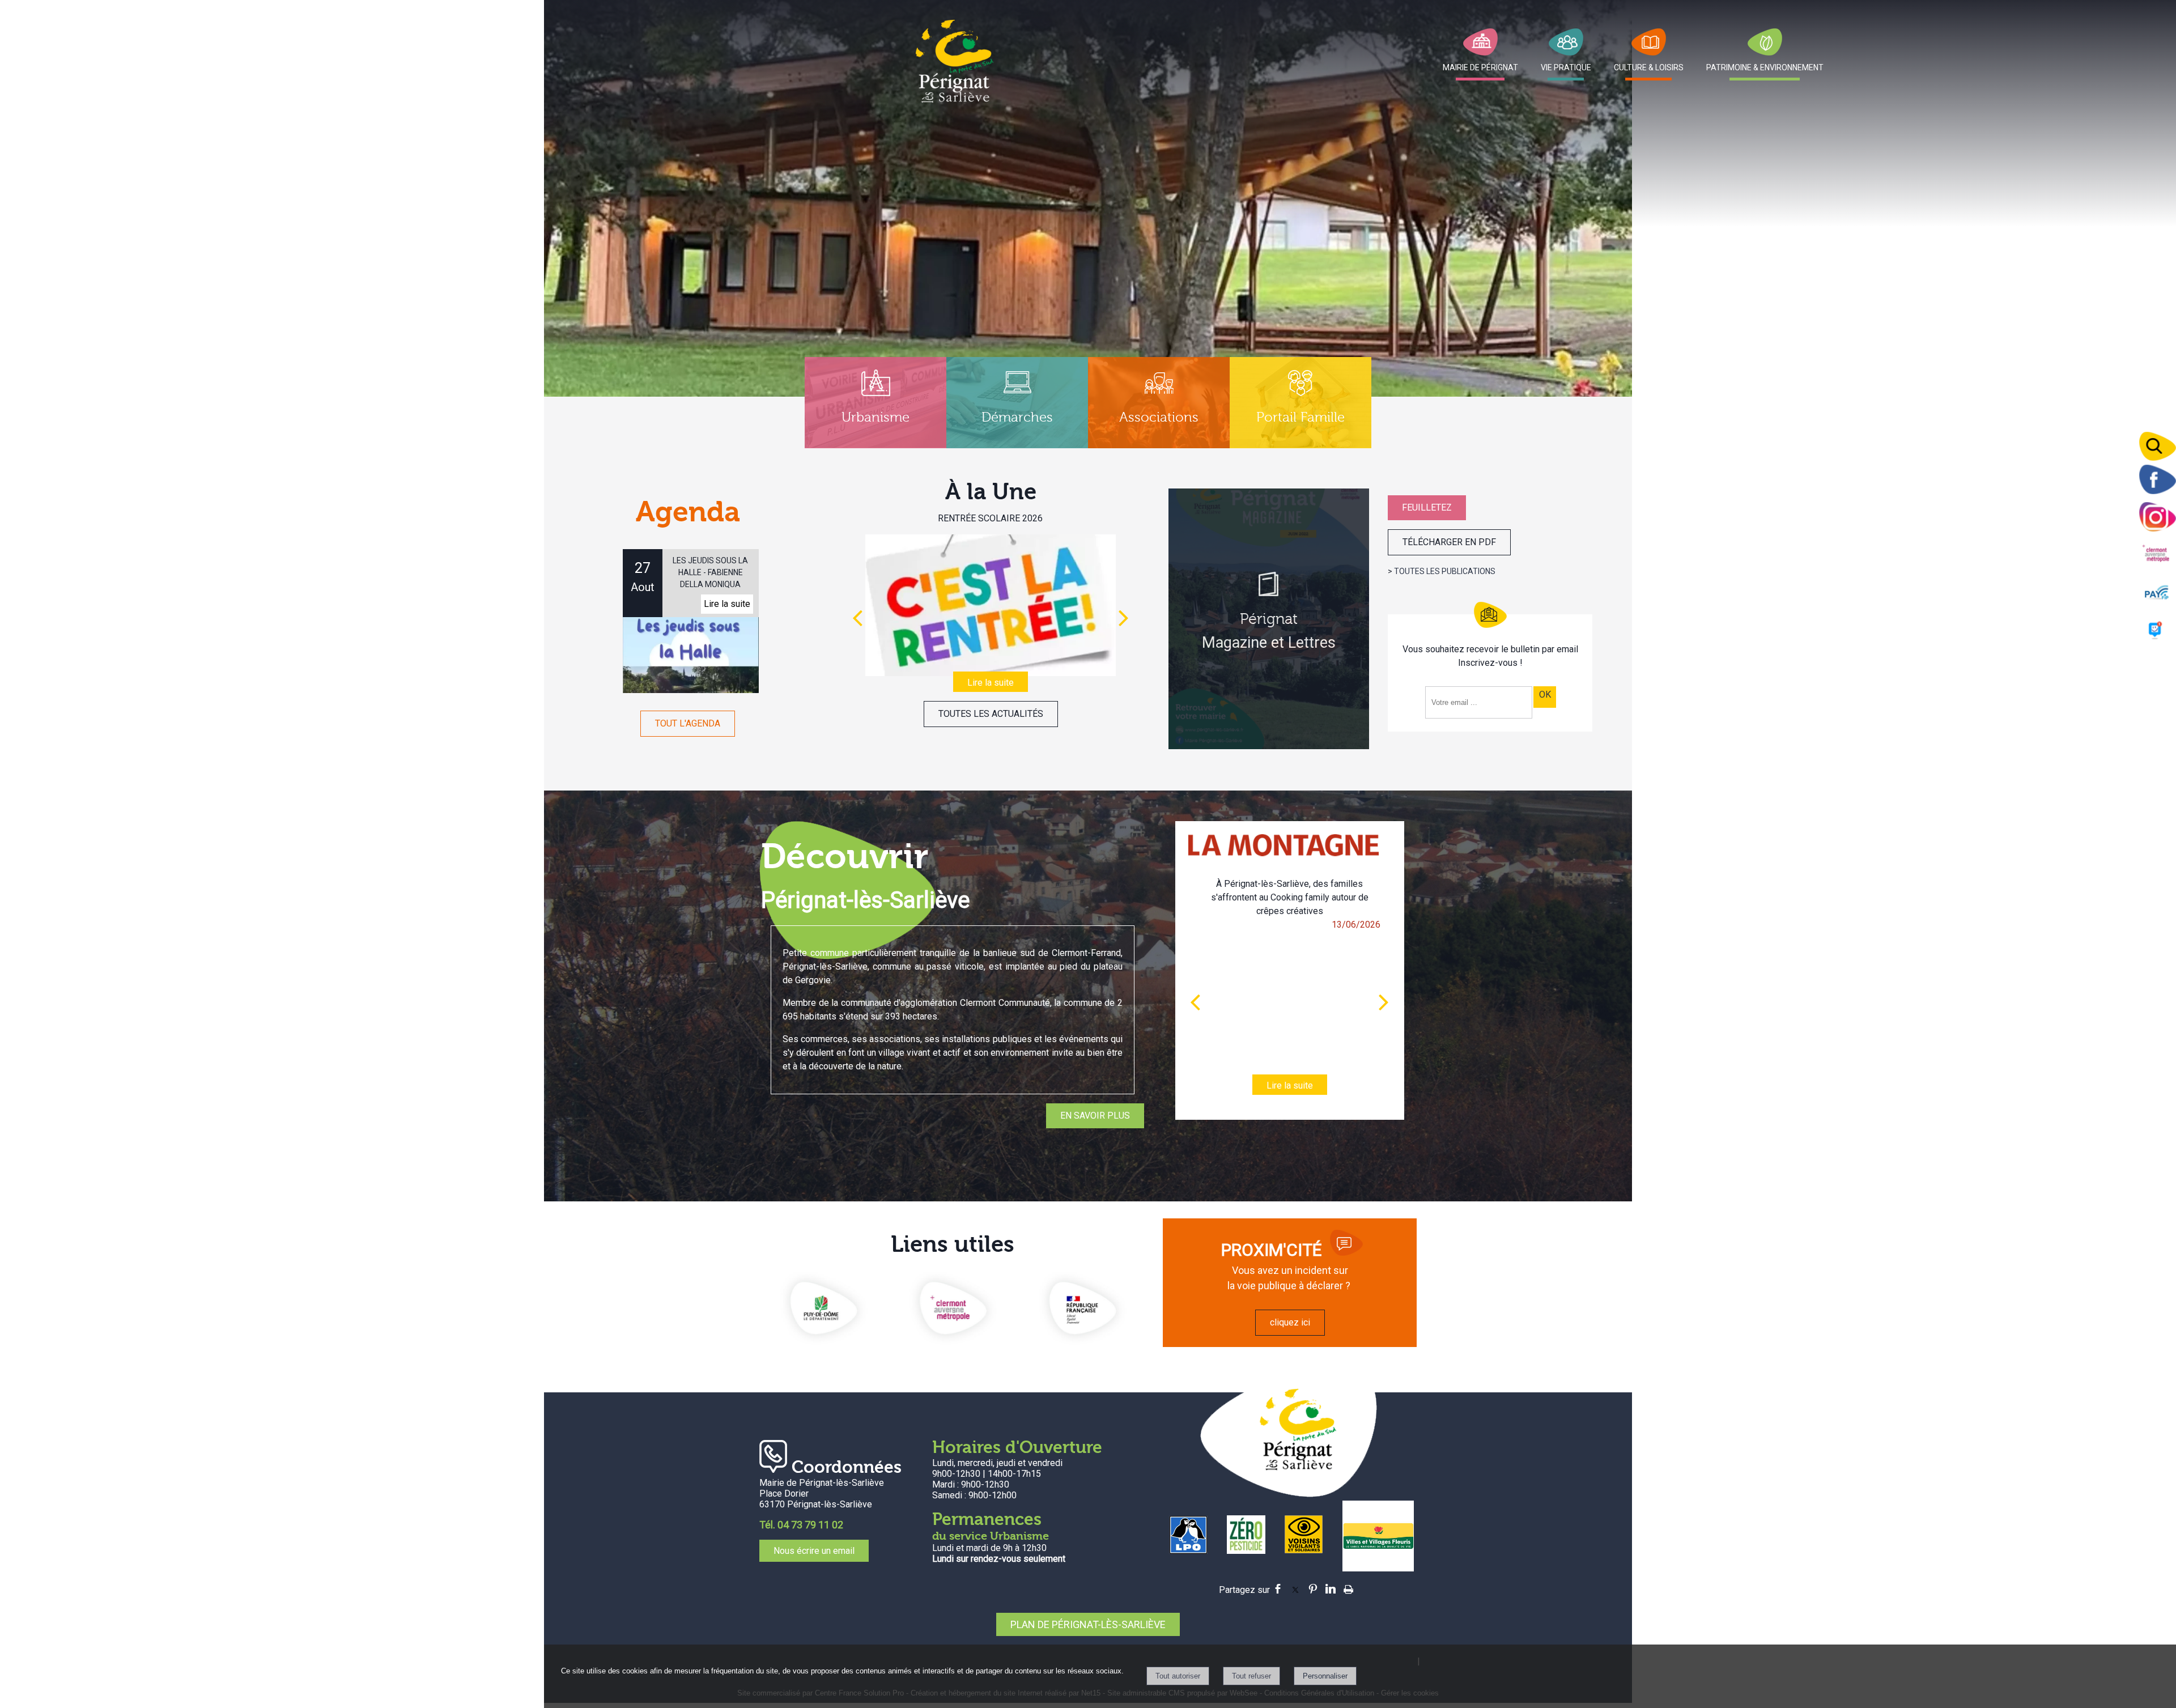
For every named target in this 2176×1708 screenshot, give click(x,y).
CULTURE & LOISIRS (1649, 67)
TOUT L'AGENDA (688, 723)
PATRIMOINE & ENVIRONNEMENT (1765, 67)
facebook (1278, 1587)
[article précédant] (1195, 1002)
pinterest (1313, 1587)
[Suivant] (1124, 618)
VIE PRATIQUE (1566, 67)
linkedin (1331, 1587)
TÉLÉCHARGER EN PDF (1449, 542)
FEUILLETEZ (1427, 507)
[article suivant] (1384, 1002)
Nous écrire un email (814, 1551)
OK (1545, 694)
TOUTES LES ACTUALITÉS (991, 714)
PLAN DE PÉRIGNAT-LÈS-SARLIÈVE (1088, 1624)
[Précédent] (857, 618)
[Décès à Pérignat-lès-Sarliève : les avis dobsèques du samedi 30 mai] (1290, 989)
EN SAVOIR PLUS (1095, 1116)
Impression (1348, 1586)
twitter (1295, 1587)
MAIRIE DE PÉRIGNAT (1480, 67)
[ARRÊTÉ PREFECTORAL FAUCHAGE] (990, 605)
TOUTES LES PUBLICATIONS (1445, 571)
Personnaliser (1325, 1676)
